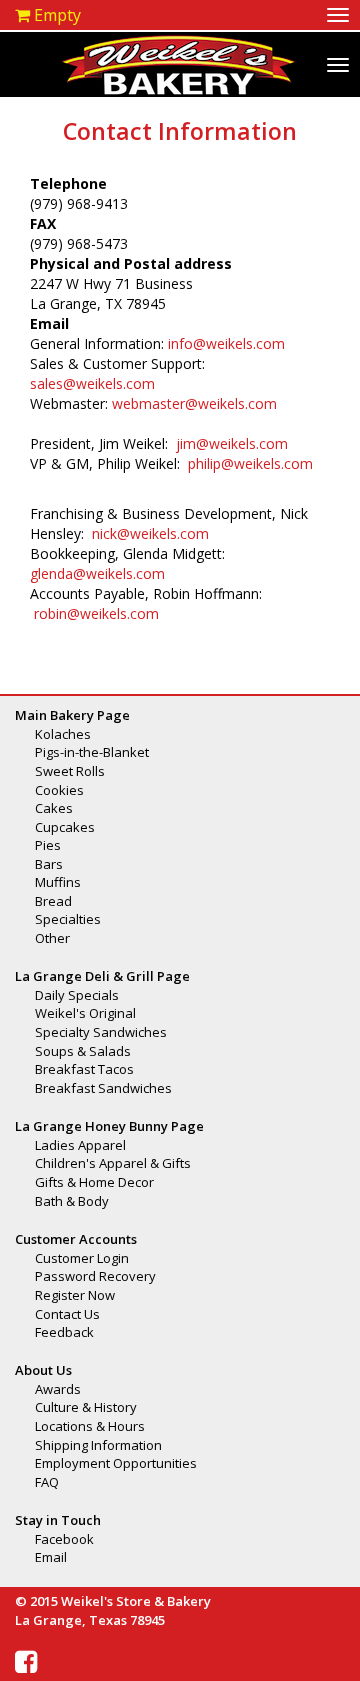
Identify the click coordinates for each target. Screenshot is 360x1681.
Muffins (58, 882)
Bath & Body (72, 1201)
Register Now (75, 1295)
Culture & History (86, 1407)
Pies (48, 845)
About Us (43, 1370)
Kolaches (63, 734)
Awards (58, 1389)
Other (52, 938)
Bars (49, 864)
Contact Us (67, 1314)
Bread (53, 901)
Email (51, 1557)
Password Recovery (95, 1276)
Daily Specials (77, 995)
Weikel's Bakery (178, 64)
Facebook (64, 1539)
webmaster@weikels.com (194, 403)
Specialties (68, 919)
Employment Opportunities (116, 1463)
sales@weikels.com (92, 383)
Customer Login (82, 1258)
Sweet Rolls (70, 771)
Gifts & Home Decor (94, 1182)
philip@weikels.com (250, 463)
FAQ (47, 1482)
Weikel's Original (85, 1013)
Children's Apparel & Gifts (113, 1163)
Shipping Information (98, 1445)
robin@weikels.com (96, 613)
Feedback (64, 1332)
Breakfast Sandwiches (103, 1088)
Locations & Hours (90, 1426)
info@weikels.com (226, 343)
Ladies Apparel (80, 1145)
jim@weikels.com (232, 443)
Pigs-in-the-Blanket (92, 752)
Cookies (59, 790)
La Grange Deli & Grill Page (102, 976)
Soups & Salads (83, 1051)
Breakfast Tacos (84, 1069)
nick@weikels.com (150, 533)
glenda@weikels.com (97, 573)
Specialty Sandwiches (101, 1032)
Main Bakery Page (72, 715)
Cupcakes (65, 827)
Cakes (54, 808)
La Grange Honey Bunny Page (109, 1126)
